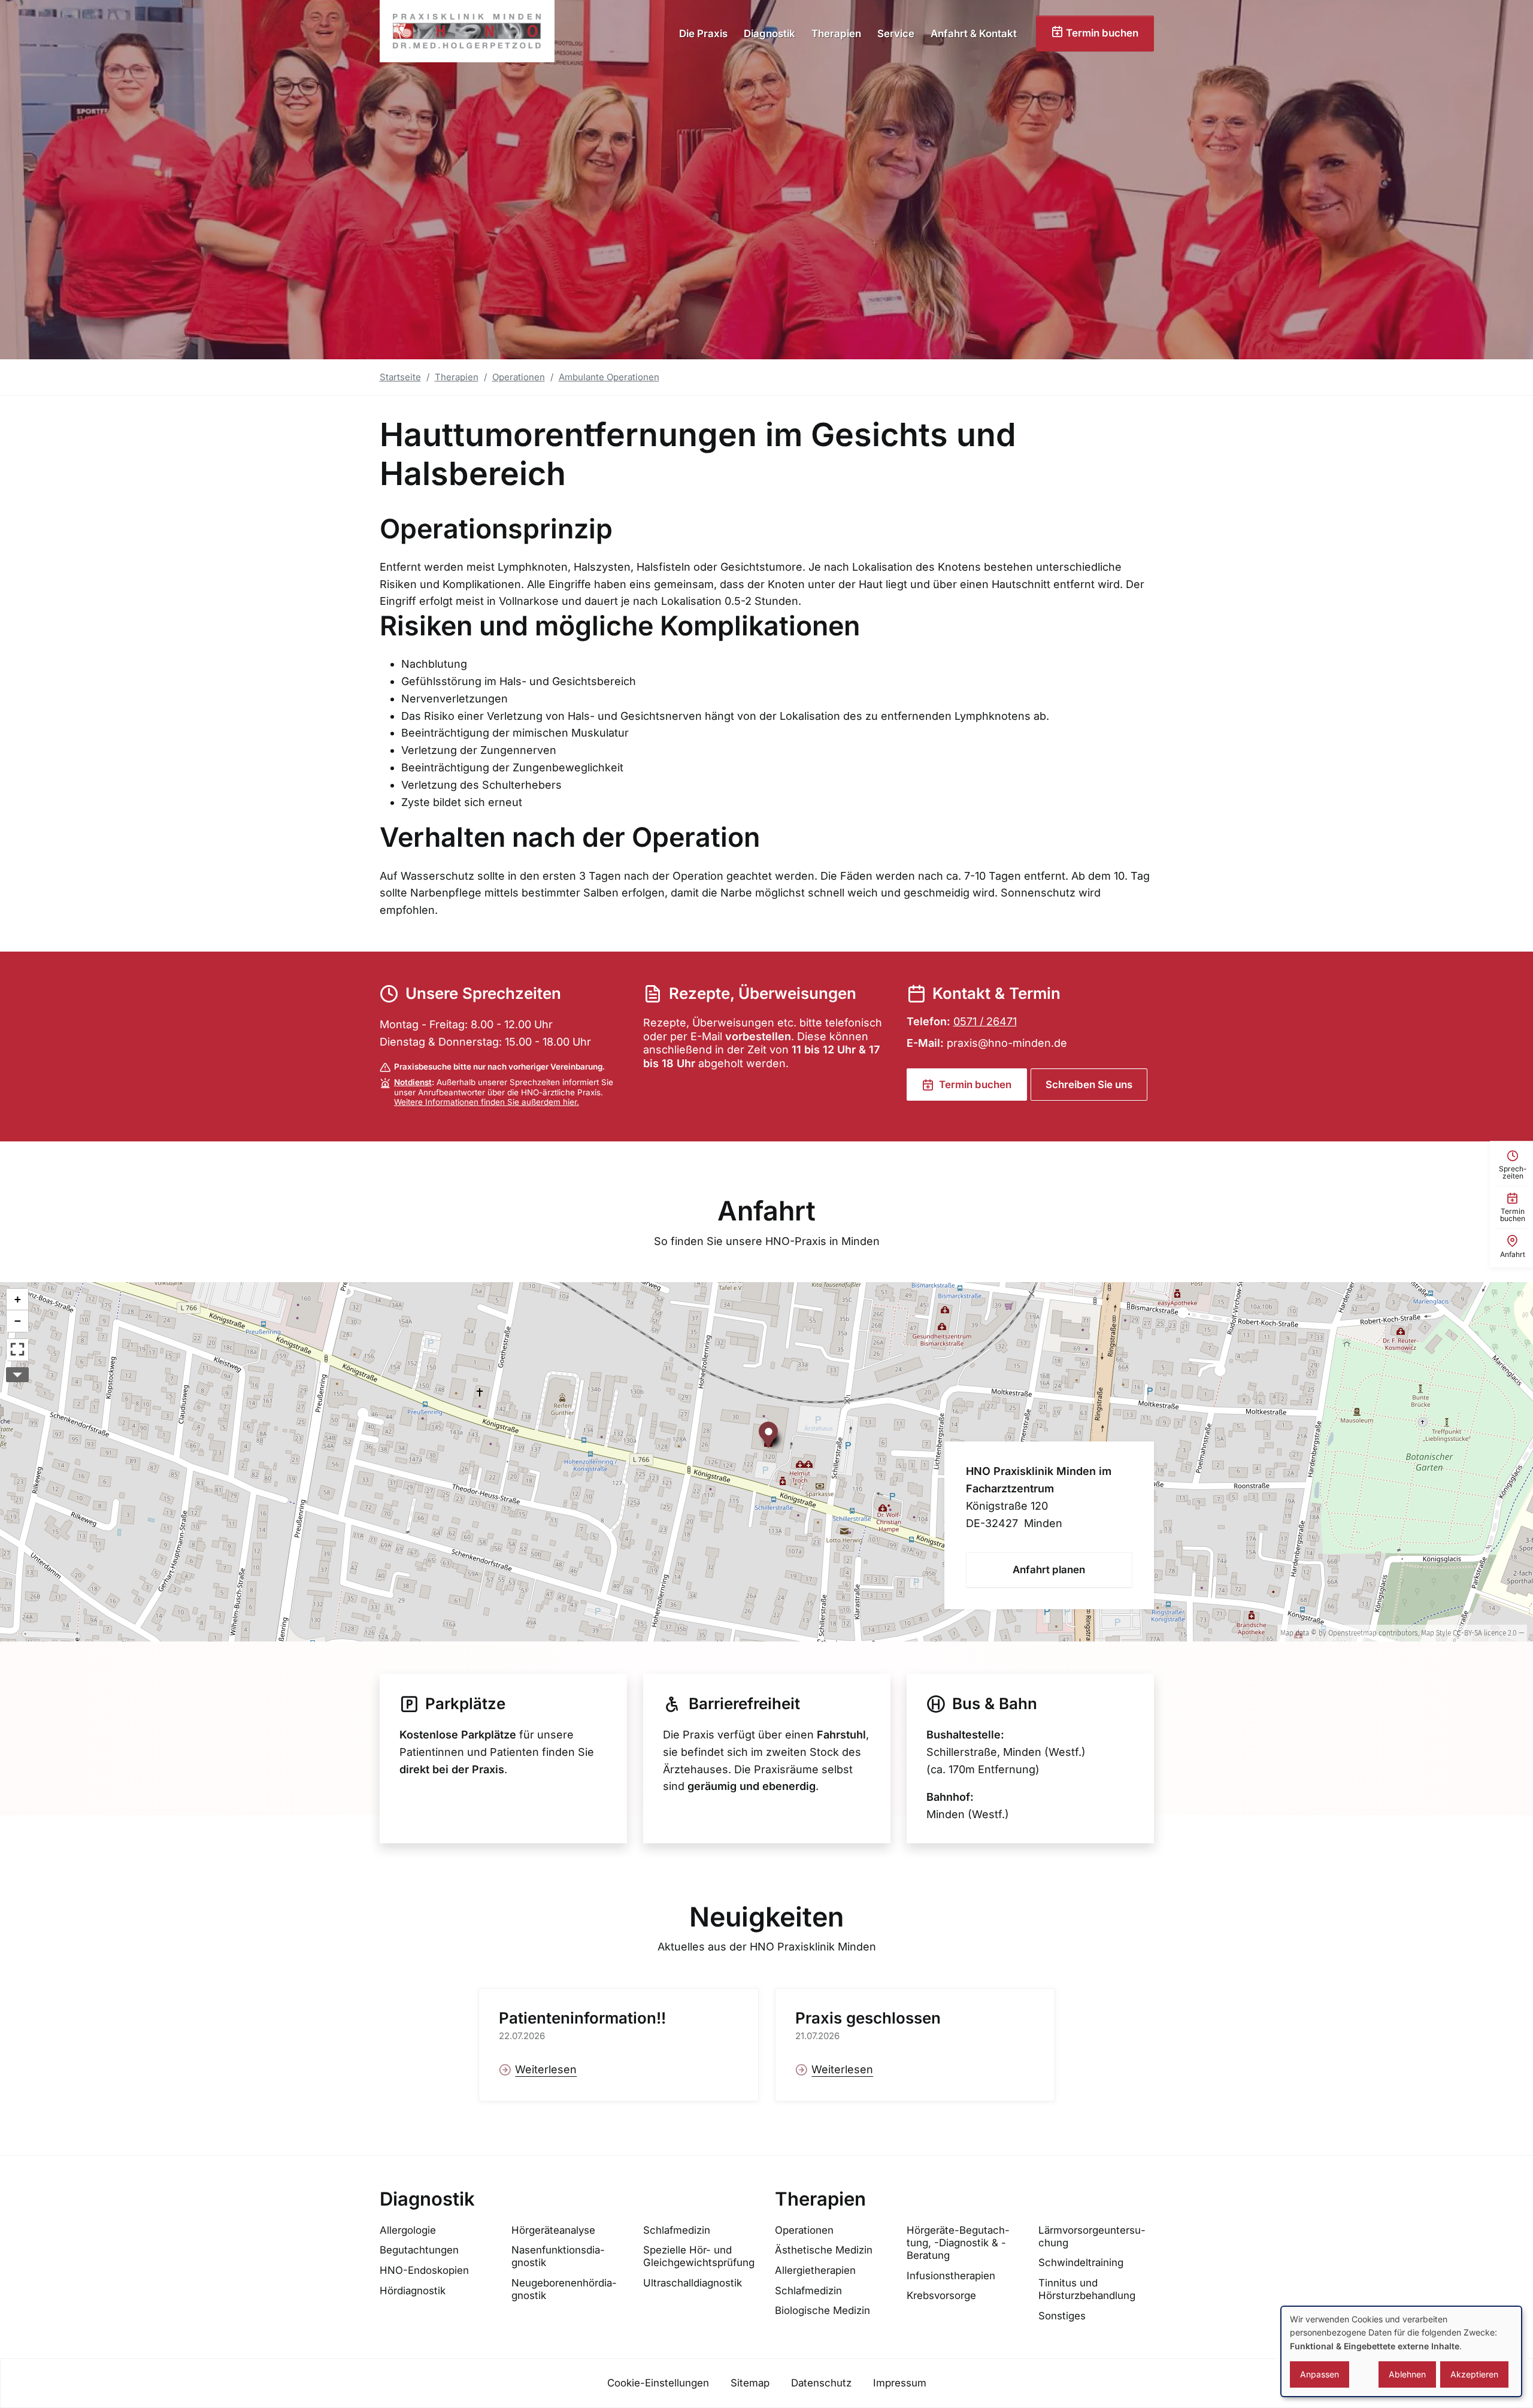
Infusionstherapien (951, 2276)
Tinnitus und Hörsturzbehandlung (1087, 2289)
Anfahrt (766, 1211)
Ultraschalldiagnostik (693, 2283)
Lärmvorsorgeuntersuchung (1092, 2236)
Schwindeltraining (1081, 2262)
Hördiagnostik (413, 2291)
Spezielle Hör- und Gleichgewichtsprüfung (699, 2256)
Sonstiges (1062, 2316)
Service (896, 34)
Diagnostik (769, 34)
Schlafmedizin (677, 2230)
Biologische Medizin (822, 2310)
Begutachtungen (419, 2250)
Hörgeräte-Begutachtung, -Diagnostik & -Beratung (958, 2243)
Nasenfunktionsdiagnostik (558, 2256)
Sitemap (750, 2383)
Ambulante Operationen (609, 377)
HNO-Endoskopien (424, 2270)
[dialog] (1401, 2351)
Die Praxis (703, 34)
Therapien (836, 34)
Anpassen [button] (1320, 2374)
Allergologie (408, 2230)
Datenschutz (821, 2383)
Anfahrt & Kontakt (974, 34)
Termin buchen (1101, 33)
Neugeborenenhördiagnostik (564, 2289)
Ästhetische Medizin (824, 2250)
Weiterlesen (546, 2069)
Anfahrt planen (1049, 1570)
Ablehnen (1407, 2374)
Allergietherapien (815, 2270)
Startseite (400, 377)
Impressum (900, 2383)
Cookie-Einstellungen (658, 2383)
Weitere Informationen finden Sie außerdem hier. (487, 1102)
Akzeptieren (1474, 2374)
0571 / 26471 (985, 1021)
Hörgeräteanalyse (553, 2230)
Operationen (519, 377)
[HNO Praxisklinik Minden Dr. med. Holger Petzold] (467, 31)
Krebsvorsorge (941, 2295)
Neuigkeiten (766, 1917)
